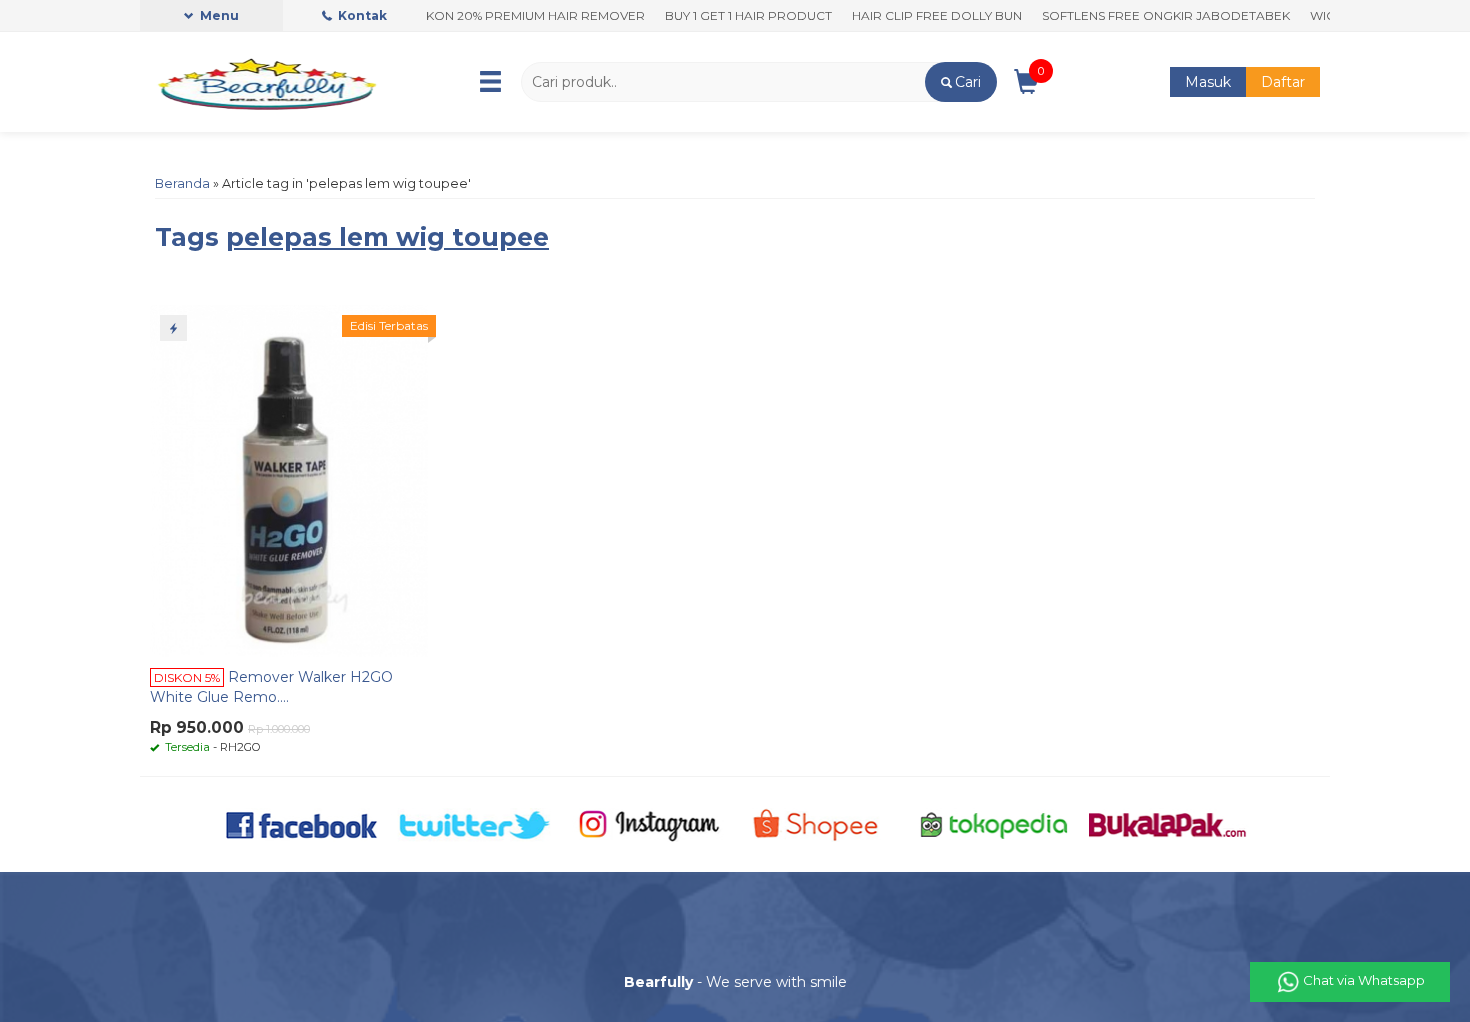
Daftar (1283, 82)
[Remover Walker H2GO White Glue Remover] (289, 480)
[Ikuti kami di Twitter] (475, 823)
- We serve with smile (735, 982)
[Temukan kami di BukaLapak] (1167, 823)
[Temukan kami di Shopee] (821, 823)
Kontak (361, 15)
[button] (960, 82)
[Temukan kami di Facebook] (302, 823)
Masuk (1208, 82)
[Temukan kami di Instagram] (648, 823)
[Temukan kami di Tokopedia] (994, 823)
